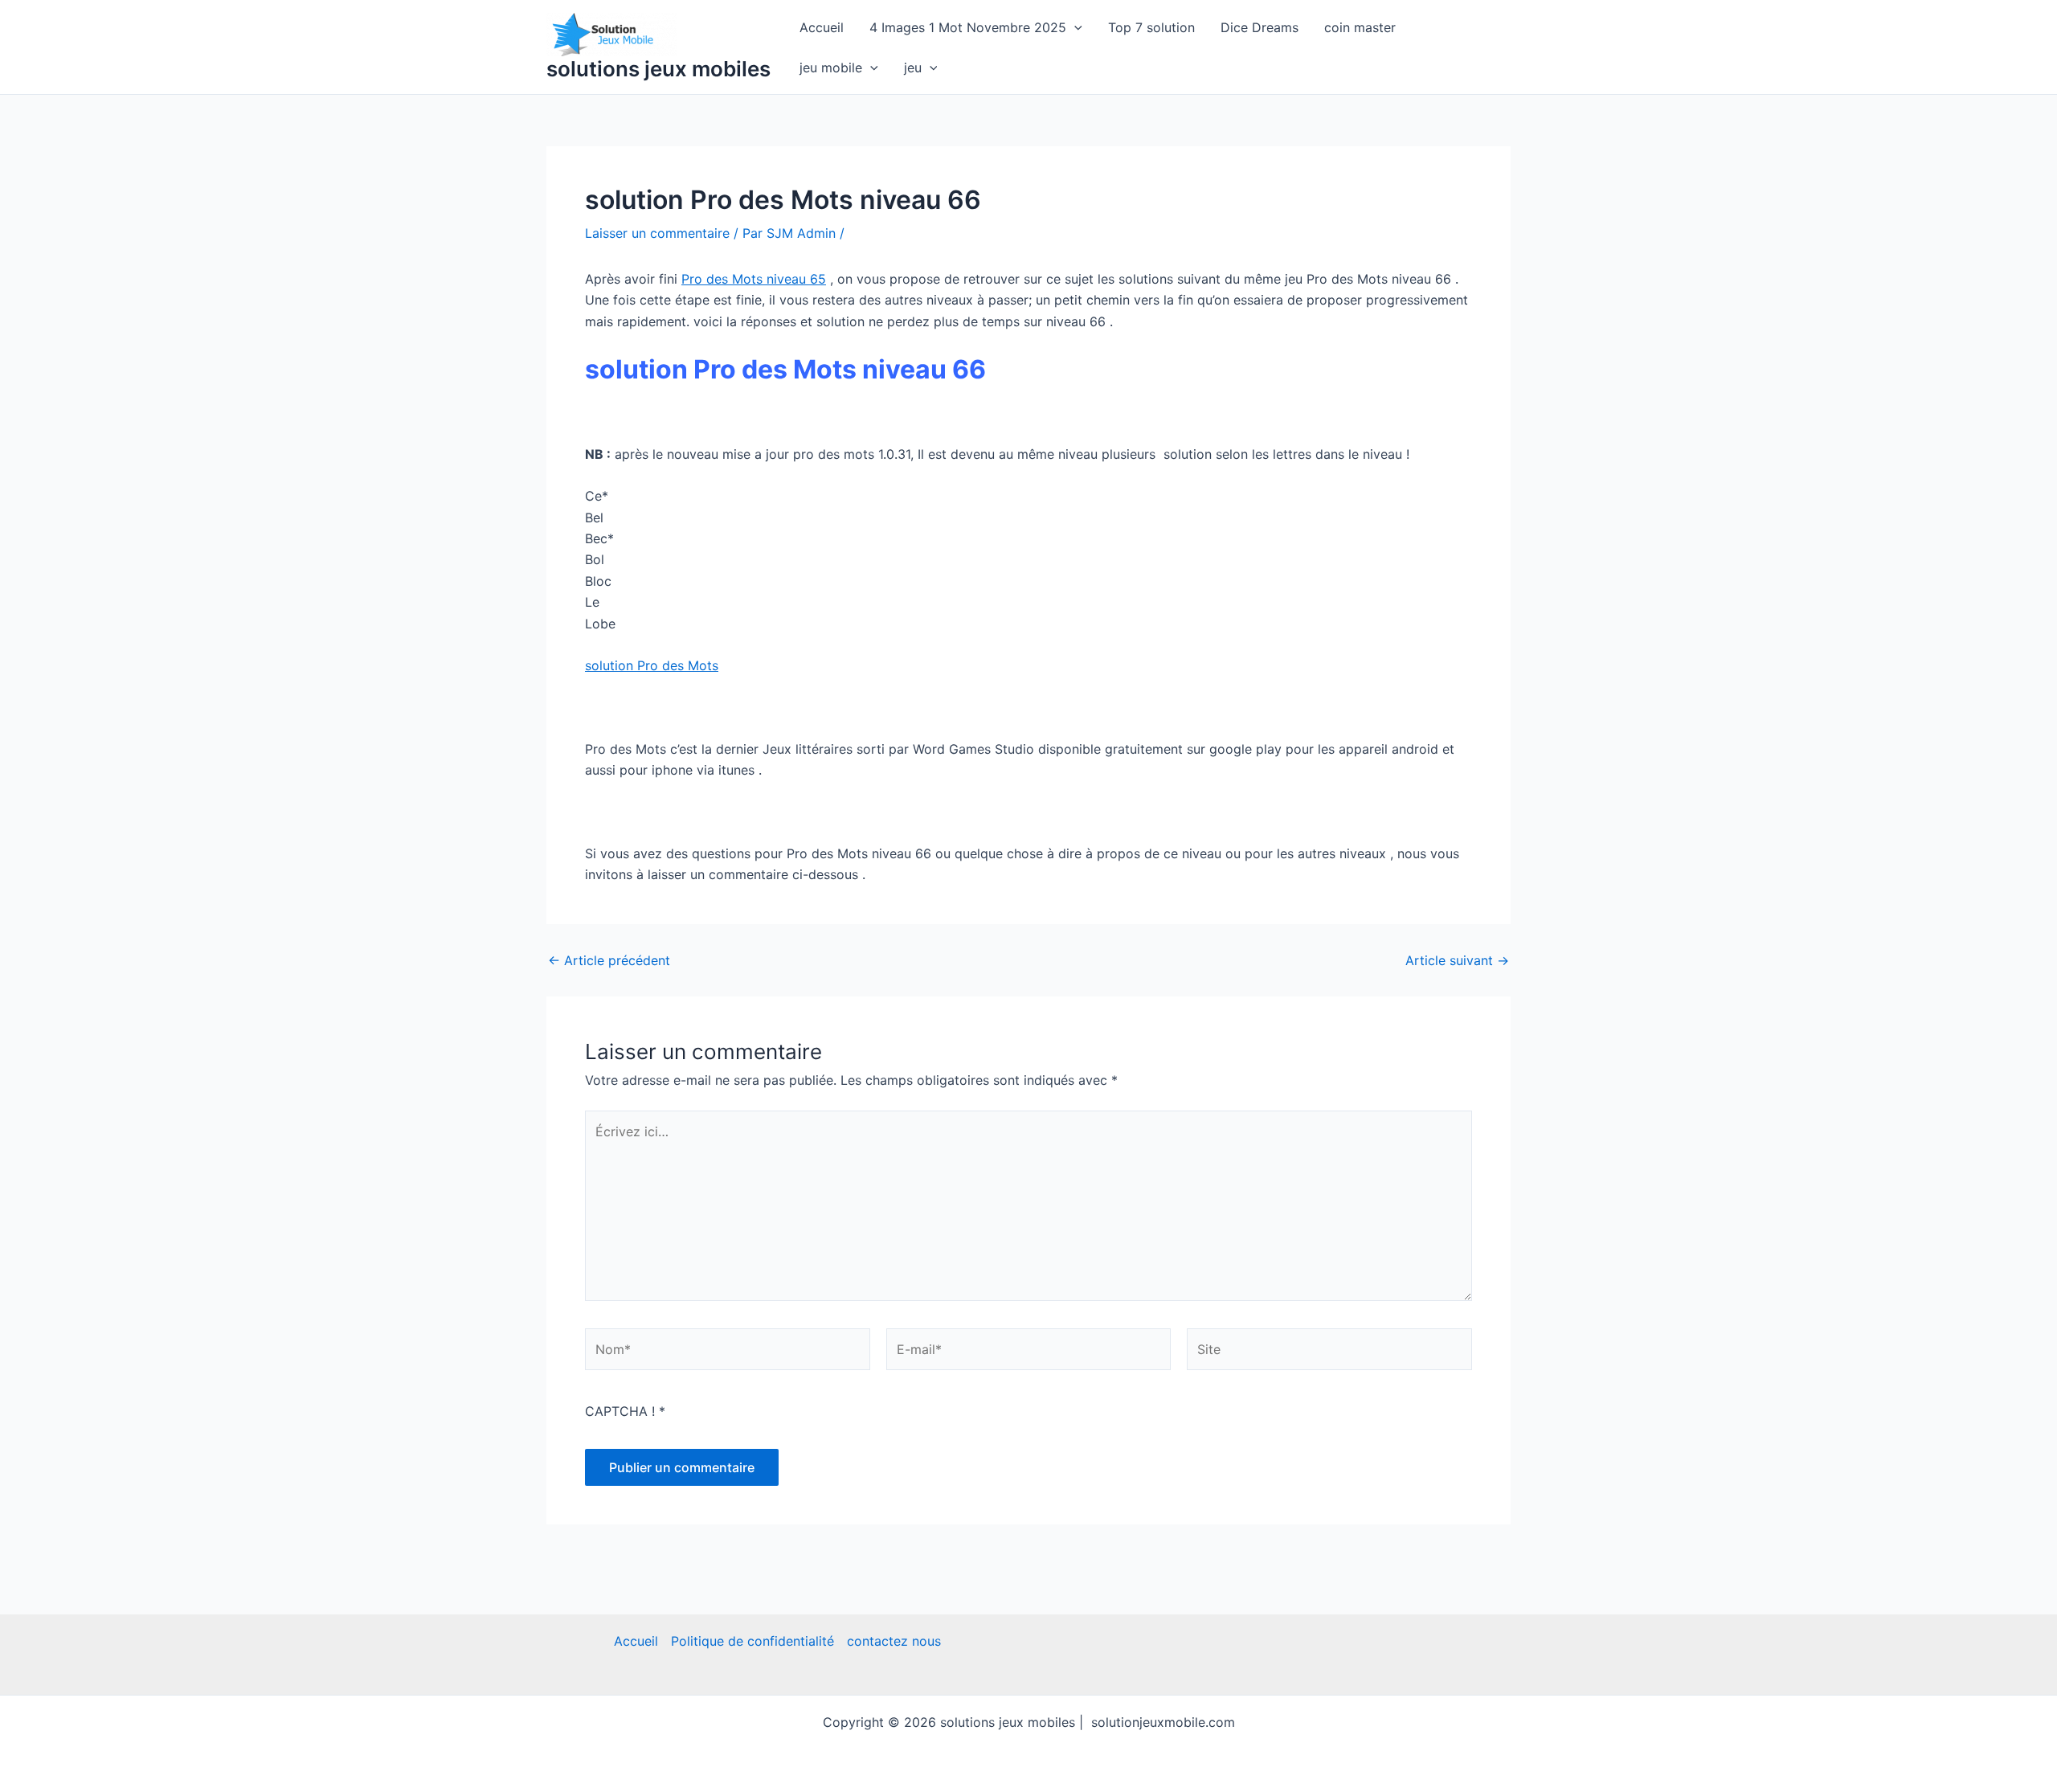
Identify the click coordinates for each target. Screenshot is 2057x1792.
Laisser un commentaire (657, 233)
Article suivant (1457, 960)
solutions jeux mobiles (658, 69)
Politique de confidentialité (752, 1641)
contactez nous (894, 1641)
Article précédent (609, 960)
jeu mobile (831, 68)
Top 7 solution (1151, 27)
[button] (1074, 27)
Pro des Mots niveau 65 (754, 279)
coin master (1360, 27)
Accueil (822, 27)
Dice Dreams (1260, 27)
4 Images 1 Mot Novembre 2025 (968, 27)
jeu (913, 68)
